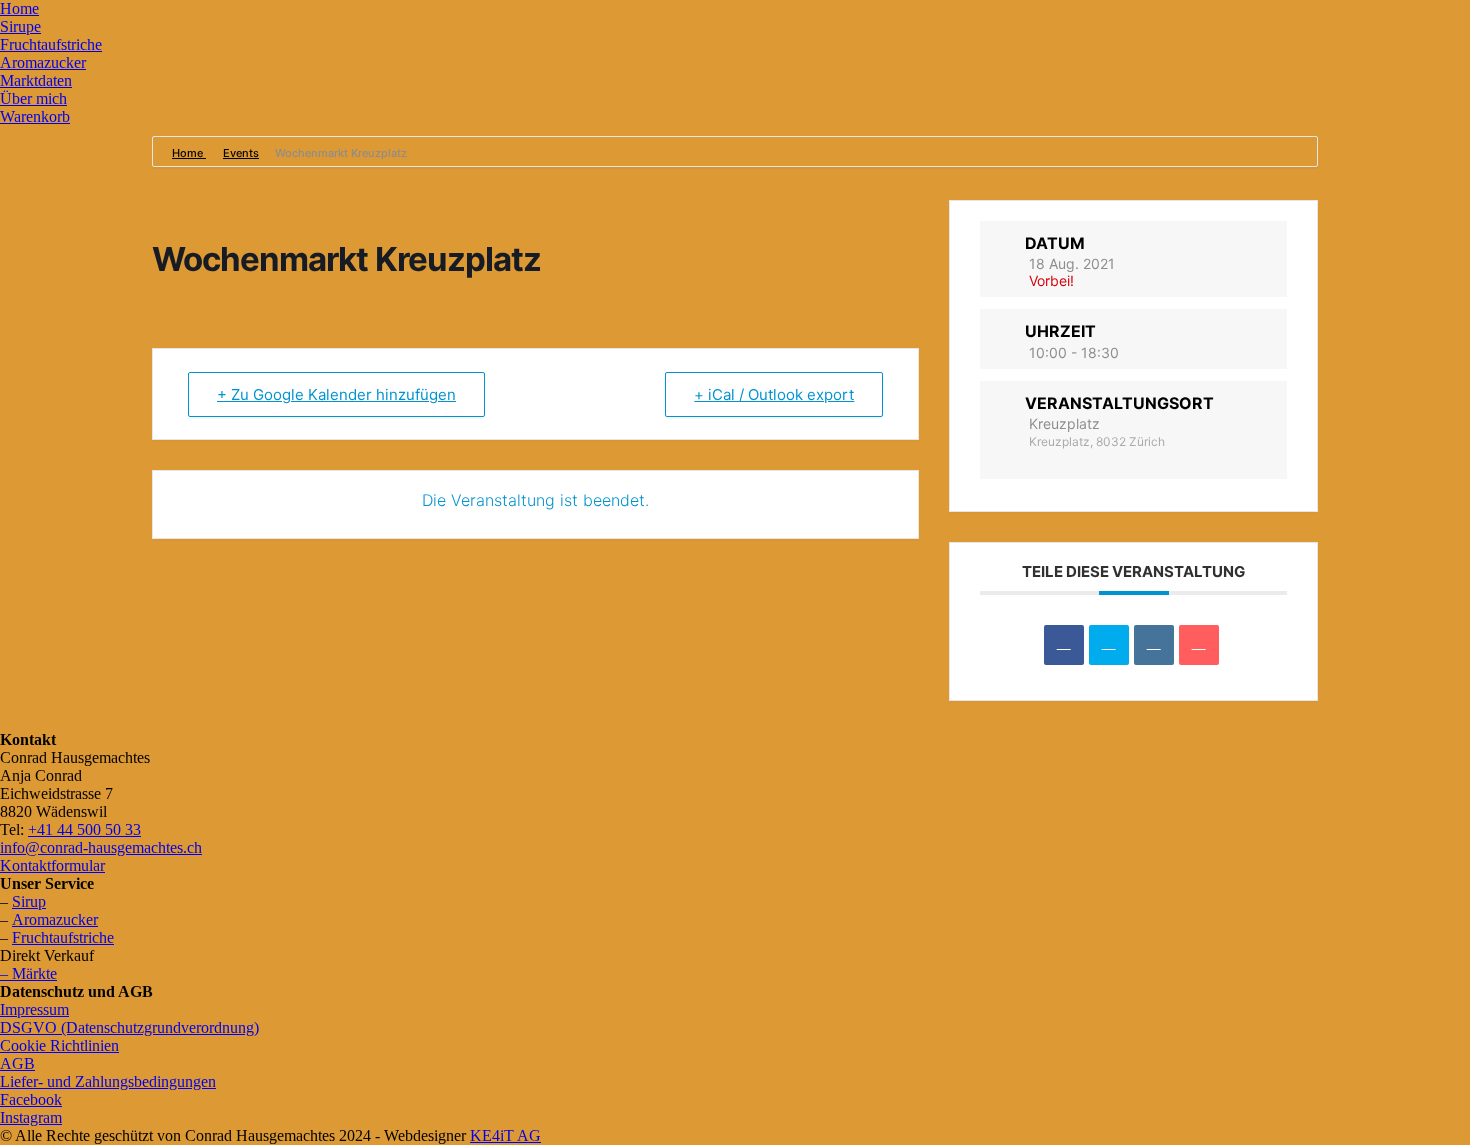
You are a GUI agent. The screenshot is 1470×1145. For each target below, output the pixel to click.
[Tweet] (1109, 645)
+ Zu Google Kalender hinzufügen (336, 394)
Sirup (29, 901)
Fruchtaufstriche (51, 44)
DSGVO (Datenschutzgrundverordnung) (129, 1027)
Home (19, 8)
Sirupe (20, 26)
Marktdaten (36, 80)
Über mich (33, 98)
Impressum (34, 1009)
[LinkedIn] (1154, 645)
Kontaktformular (52, 865)
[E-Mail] (1199, 645)
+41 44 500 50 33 (84, 829)
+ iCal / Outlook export (774, 394)
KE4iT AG (505, 1135)
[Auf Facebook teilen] (1064, 645)
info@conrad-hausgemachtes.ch (101, 847)
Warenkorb (35, 116)
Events (241, 153)
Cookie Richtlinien (59, 1045)
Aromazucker (43, 62)
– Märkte (28, 973)
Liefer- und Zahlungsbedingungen (108, 1081)
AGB (17, 1063)
